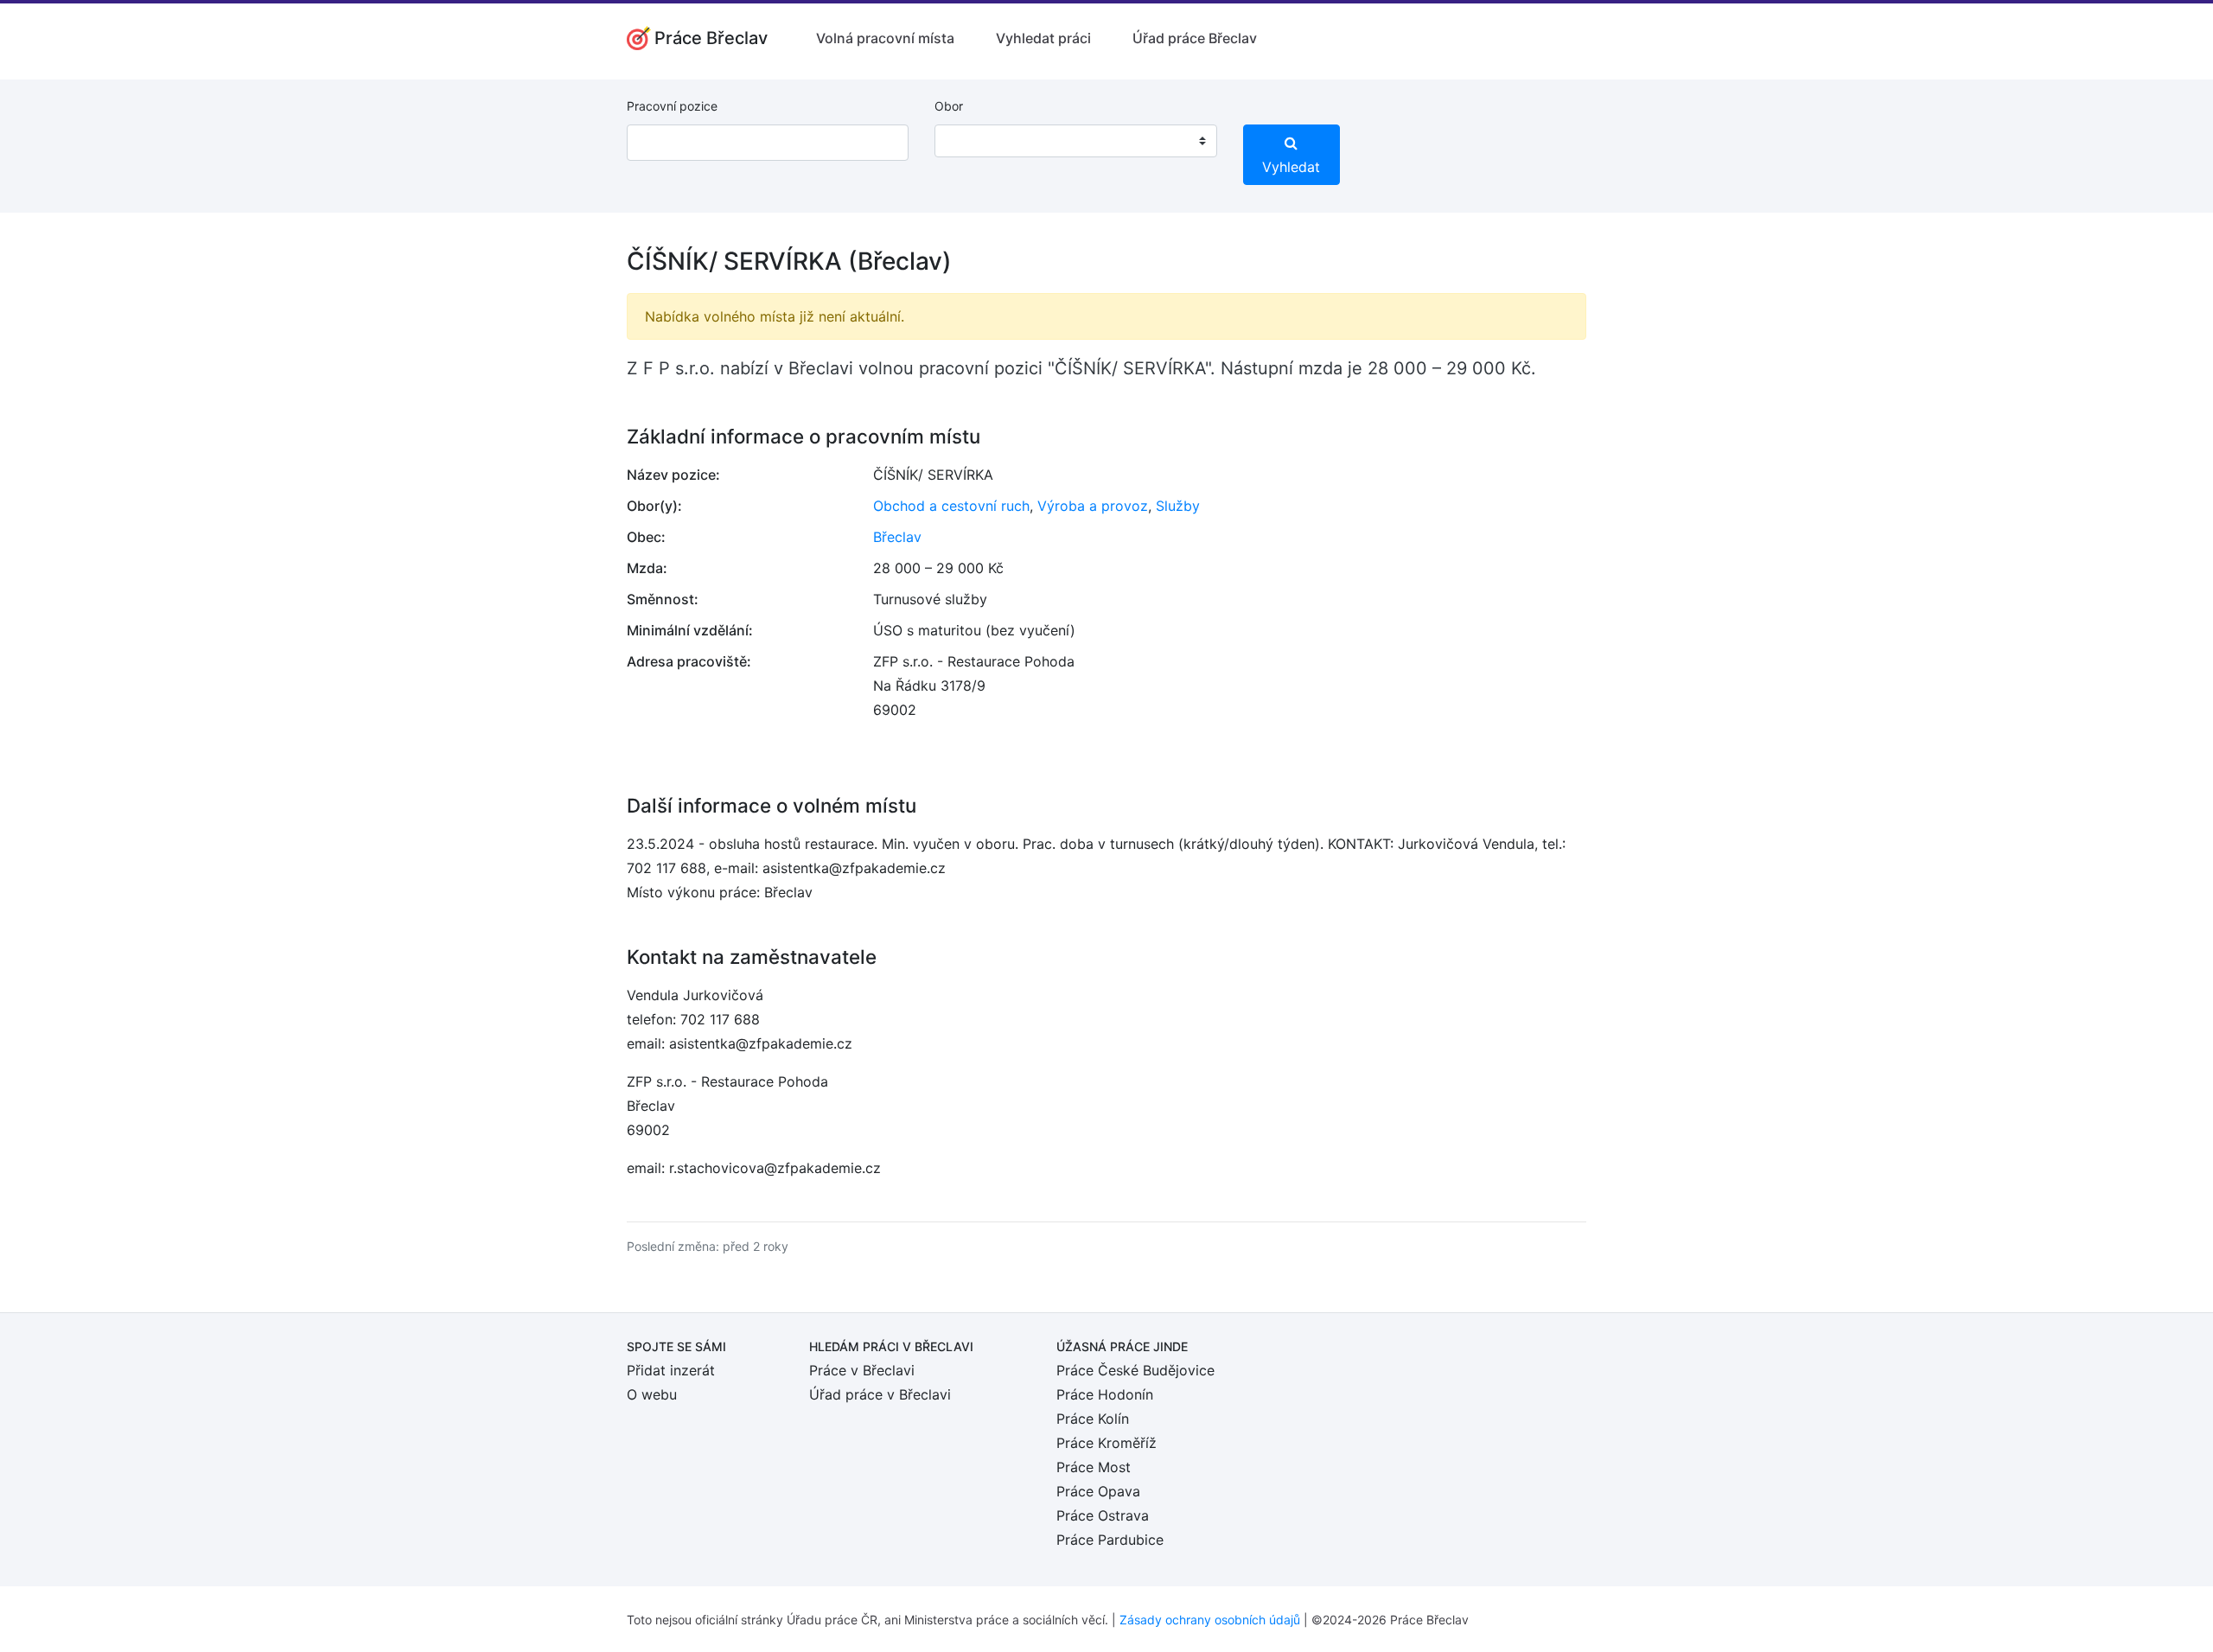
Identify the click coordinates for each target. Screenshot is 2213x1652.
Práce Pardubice (1110, 1540)
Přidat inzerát (671, 1370)
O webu (652, 1394)
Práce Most (1094, 1467)
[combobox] (1075, 141)
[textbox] (970, 141)
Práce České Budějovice (1135, 1370)
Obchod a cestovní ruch (951, 506)
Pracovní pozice (672, 106)
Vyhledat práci (1043, 38)
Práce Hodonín (1105, 1394)
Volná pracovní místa (885, 38)
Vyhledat (1291, 167)
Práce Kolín (1093, 1419)
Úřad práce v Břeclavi (880, 1394)
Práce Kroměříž (1106, 1443)
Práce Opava (1098, 1491)
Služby (1178, 506)
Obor (949, 106)
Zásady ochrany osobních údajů (1210, 1620)
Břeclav (897, 537)
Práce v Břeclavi (862, 1370)
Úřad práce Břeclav (1195, 38)
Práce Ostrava (1103, 1515)
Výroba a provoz (1093, 506)
